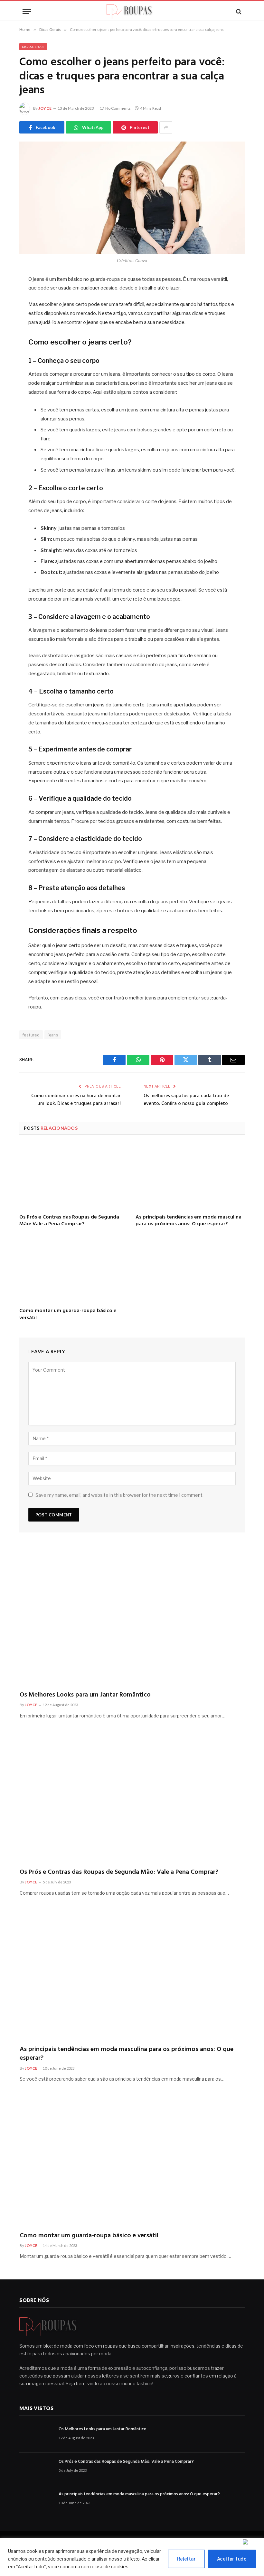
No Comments (118, 108)
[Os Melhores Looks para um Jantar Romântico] (132, 1619)
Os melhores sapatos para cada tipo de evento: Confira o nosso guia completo (186, 1100)
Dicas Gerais (33, 47)
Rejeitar (186, 2559)
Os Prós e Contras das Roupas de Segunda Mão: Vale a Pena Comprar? (69, 1221)
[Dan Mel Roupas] (132, 11)
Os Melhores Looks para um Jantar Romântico (85, 1695)
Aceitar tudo (232, 2559)
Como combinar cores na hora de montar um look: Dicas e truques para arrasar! (76, 1100)
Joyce (45, 108)
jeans (53, 1035)
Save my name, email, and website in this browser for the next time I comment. (119, 1495)
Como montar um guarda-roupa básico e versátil (68, 1315)
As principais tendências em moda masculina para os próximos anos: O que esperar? (189, 1221)
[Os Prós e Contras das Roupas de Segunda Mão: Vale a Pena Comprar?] (74, 1176)
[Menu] (27, 11)
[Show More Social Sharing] (166, 127)
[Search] (238, 11)
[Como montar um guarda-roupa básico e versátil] (74, 1270)
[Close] (252, 2542)
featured (31, 1035)
